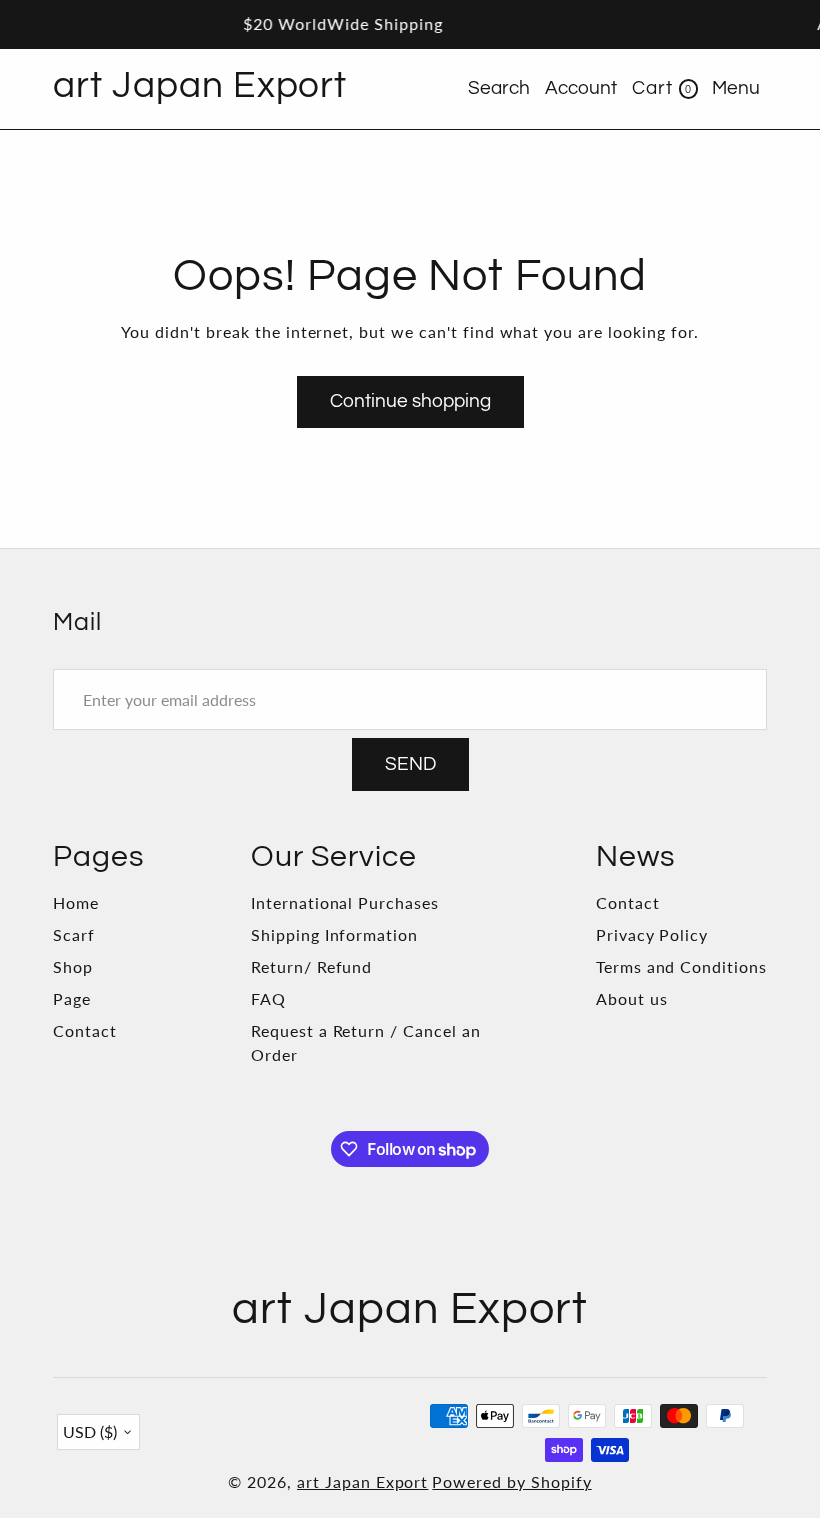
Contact (85, 1030)
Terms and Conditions (681, 966)
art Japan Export (362, 1481)
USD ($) (90, 1431)
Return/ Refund (311, 966)
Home (76, 902)
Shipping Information (334, 934)
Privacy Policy (652, 934)
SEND (410, 764)
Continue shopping (410, 401)
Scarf (74, 934)
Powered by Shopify (511, 1481)
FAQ (268, 998)
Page (72, 998)
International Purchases (345, 902)
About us (632, 998)
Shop (73, 966)
